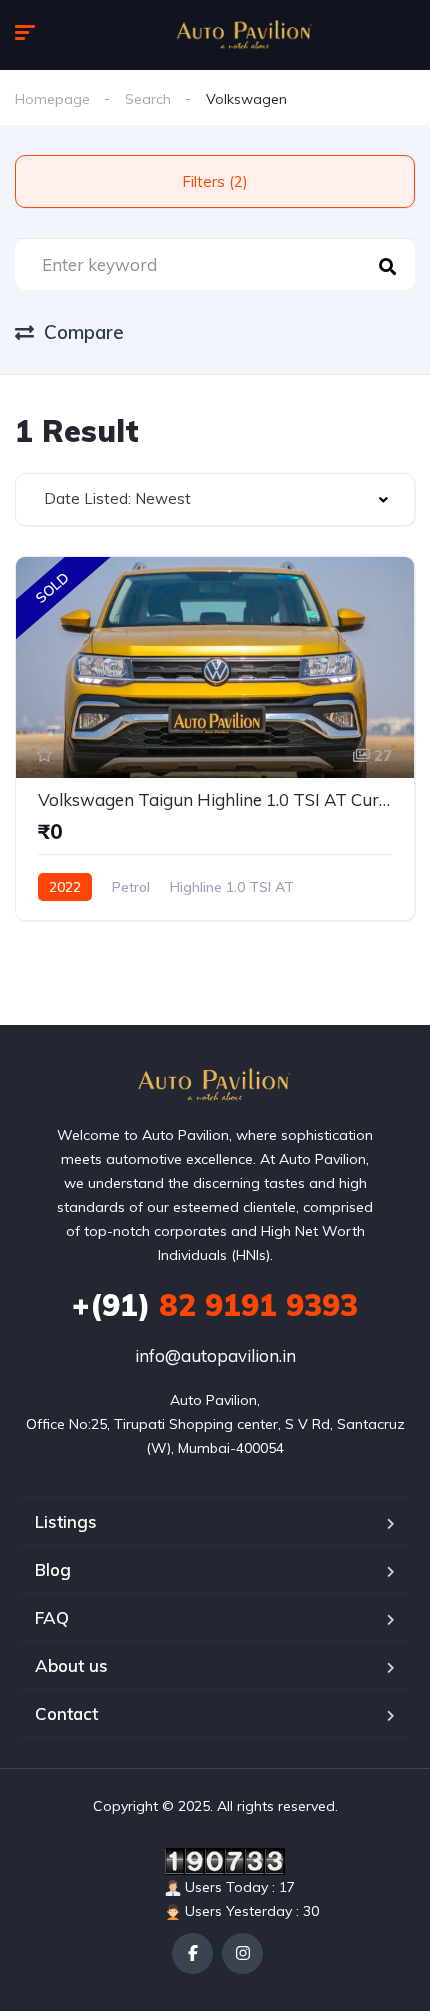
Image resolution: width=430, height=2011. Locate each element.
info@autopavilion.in (215, 1355)
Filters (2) (215, 181)
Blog (53, 1569)
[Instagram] (242, 1953)
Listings (66, 1521)
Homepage (52, 99)
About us (71, 1665)
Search (148, 99)
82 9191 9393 (215, 1305)
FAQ (52, 1617)
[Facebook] (192, 1953)
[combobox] (215, 499)
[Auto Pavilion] (245, 35)
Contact (66, 1713)
